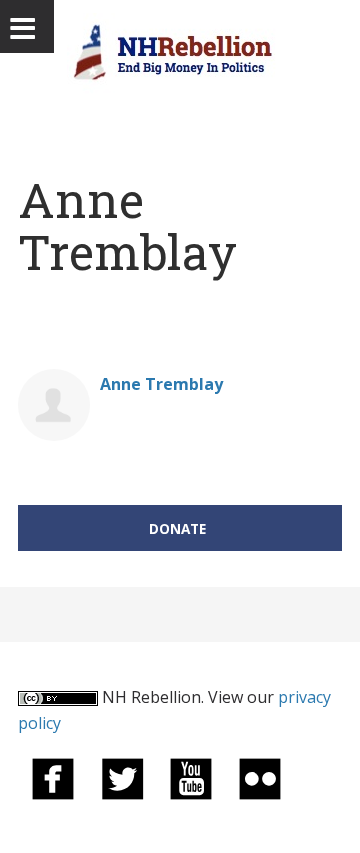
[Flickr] (260, 777)
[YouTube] (191, 777)
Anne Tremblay (161, 384)
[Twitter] (122, 777)
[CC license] (58, 697)
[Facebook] (53, 777)
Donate (177, 528)
